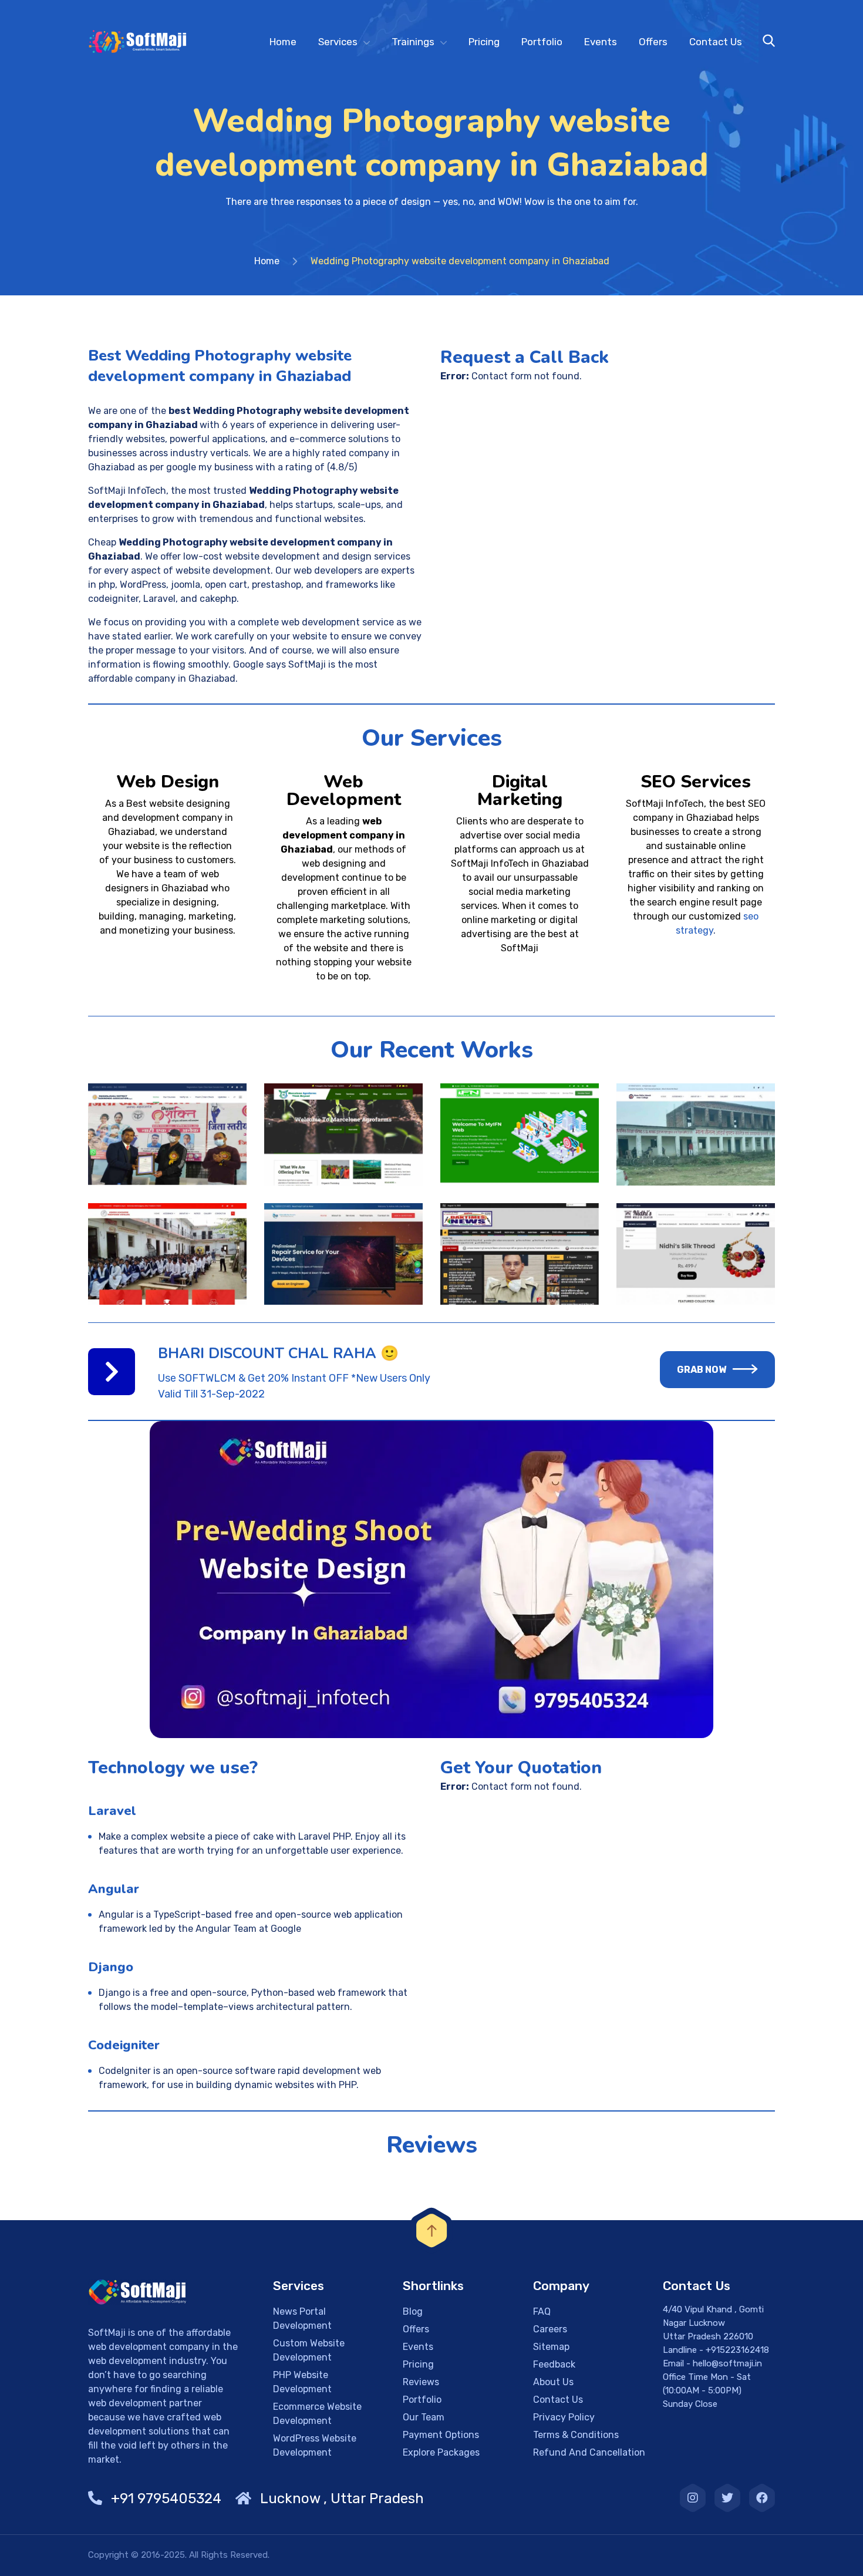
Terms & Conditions (576, 2435)
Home (283, 42)
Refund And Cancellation (589, 2452)
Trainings (413, 42)
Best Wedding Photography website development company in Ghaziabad (220, 366)
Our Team (424, 2417)
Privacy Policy (564, 2417)
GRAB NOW (702, 1370)
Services (338, 42)
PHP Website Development (302, 2382)
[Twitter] (727, 2498)
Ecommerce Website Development (317, 2414)
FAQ (542, 2311)
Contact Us (716, 42)
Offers (653, 42)
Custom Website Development (309, 2350)
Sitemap (551, 2347)
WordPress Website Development (315, 2445)
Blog (413, 2311)
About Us (553, 2382)
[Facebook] (762, 2498)
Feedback (554, 2364)
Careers (550, 2329)
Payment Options (441, 2435)
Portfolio (542, 42)
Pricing (484, 42)
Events (601, 42)
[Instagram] (693, 2498)
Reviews (421, 2382)
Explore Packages (441, 2452)
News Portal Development (302, 2319)
